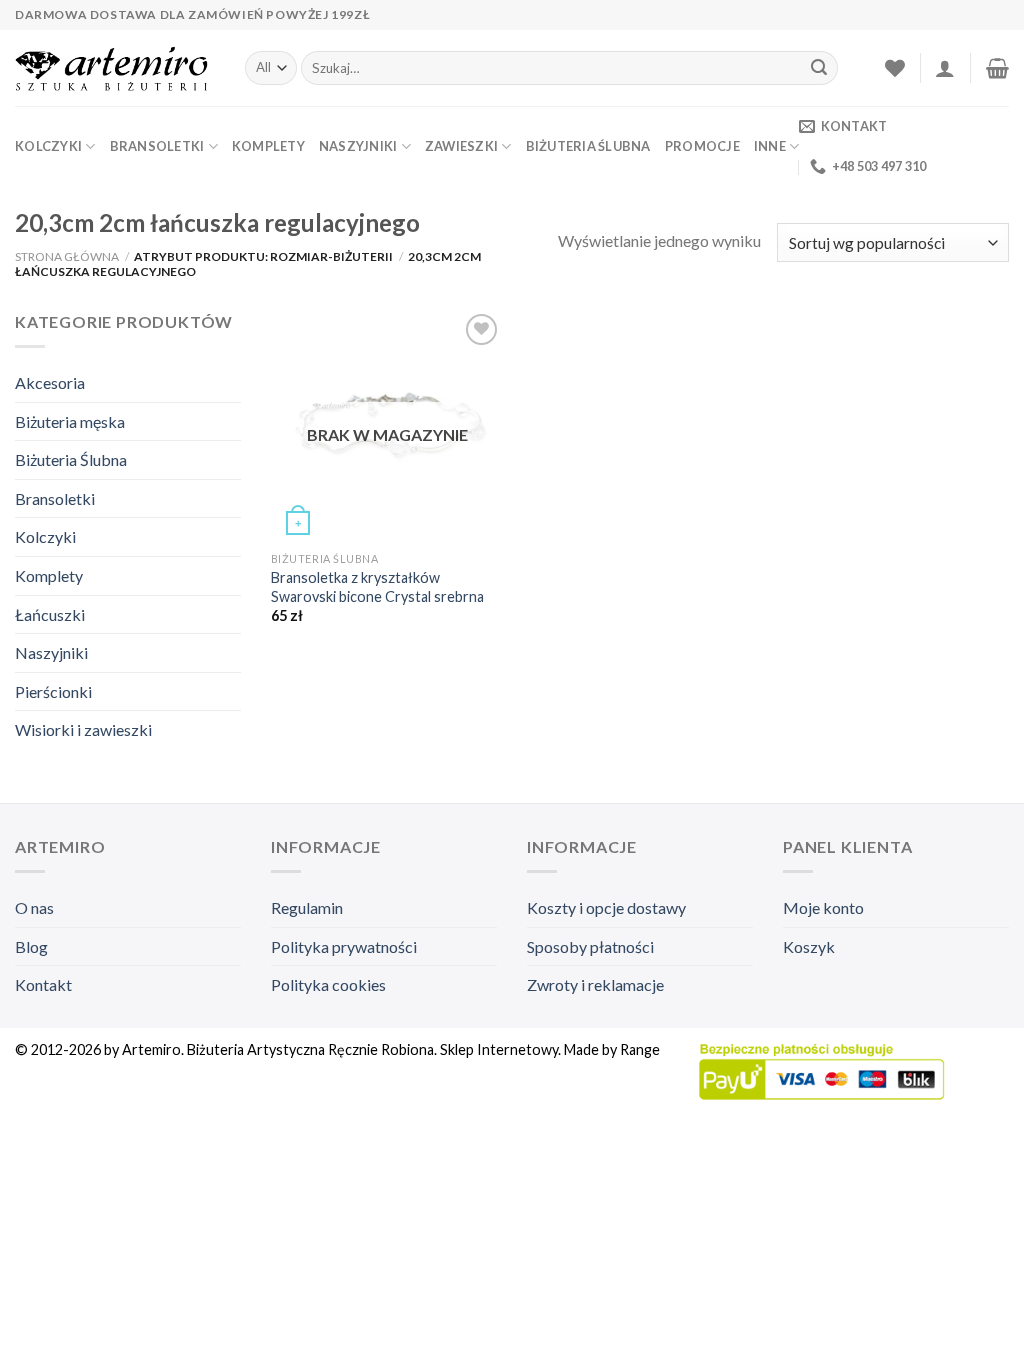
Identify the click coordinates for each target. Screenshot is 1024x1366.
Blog (31, 946)
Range (640, 1049)
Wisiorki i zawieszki (83, 729)
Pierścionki (53, 691)
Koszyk (809, 946)
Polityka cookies (328, 984)
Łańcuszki (50, 614)
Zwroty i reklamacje (595, 984)
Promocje (702, 146)
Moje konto (823, 907)
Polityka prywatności (344, 946)
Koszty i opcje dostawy (606, 907)
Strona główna (67, 256)
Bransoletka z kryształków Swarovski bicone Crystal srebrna (377, 587)
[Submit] (819, 68)
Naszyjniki (358, 146)
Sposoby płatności (590, 946)
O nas (34, 907)
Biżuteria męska (70, 421)
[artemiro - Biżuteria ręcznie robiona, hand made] (115, 68)
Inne (770, 146)
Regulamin (307, 907)
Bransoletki (157, 146)
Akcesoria (50, 382)
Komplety (268, 146)
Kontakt (43, 984)
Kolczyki (48, 146)
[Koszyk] (997, 68)
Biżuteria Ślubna (588, 146)
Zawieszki (461, 146)
